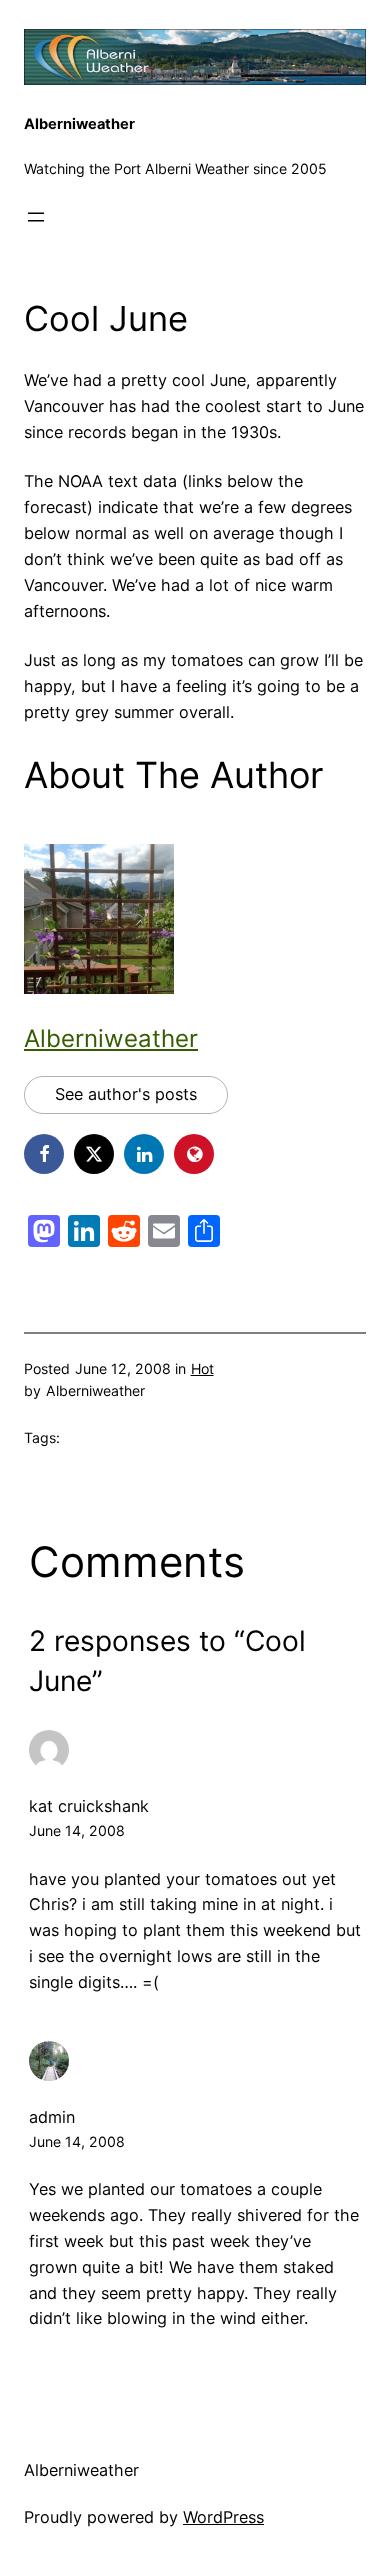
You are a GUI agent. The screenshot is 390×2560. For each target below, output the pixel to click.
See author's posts (126, 1094)
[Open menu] (36, 217)
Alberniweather (79, 124)
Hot (202, 1368)
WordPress (223, 2517)
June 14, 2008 (77, 1830)
